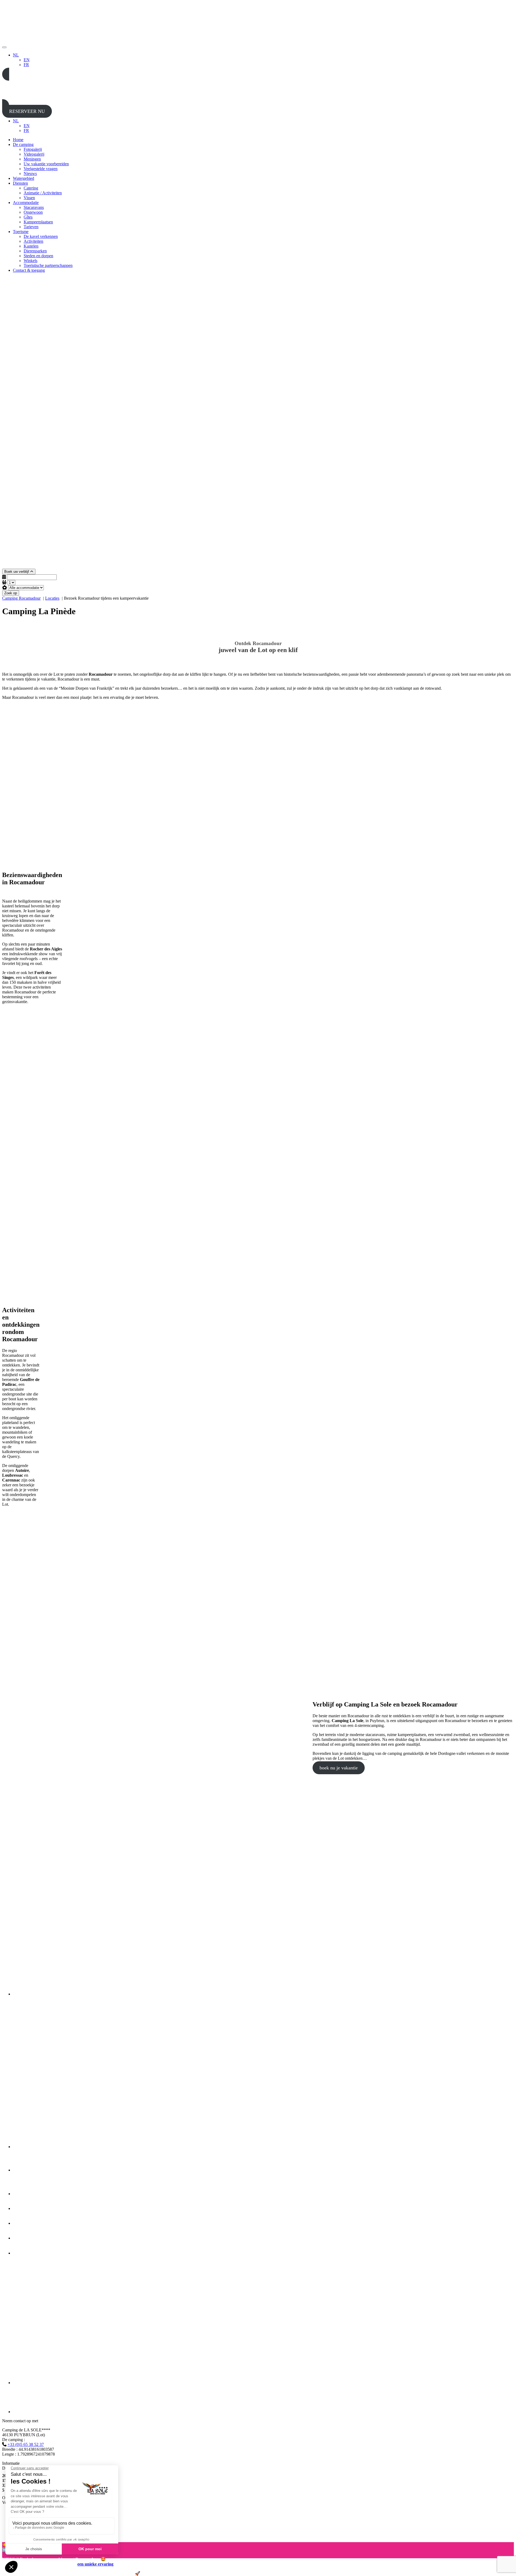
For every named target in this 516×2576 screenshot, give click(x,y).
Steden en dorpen (38, 256)
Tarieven (31, 227)
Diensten (20, 183)
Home (18, 140)
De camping (23, 144)
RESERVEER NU (27, 111)
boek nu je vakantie (339, 1768)
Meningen (32, 159)
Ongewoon (33, 212)
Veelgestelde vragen (41, 169)
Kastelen (31, 246)
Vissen (29, 198)
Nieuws (30, 173)
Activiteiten (33, 241)
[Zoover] (25, 2253)
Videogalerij (34, 154)
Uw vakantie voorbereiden (46, 164)
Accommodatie (26, 203)
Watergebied (24, 178)
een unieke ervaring (95, 2564)
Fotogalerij (33, 149)
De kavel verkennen (41, 236)
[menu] (4, 47)
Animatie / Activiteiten (43, 193)
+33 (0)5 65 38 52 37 (26, 2444)
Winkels (31, 261)
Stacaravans (34, 207)
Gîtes (28, 217)
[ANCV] (25, 2238)
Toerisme (21, 232)
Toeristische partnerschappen (48, 265)
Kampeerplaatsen (38, 222)
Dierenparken (35, 251)
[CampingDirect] (33, 2412)
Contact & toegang (29, 270)
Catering (31, 188)
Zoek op (11, 593)
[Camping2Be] (69, 1994)
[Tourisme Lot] (21, 2170)
